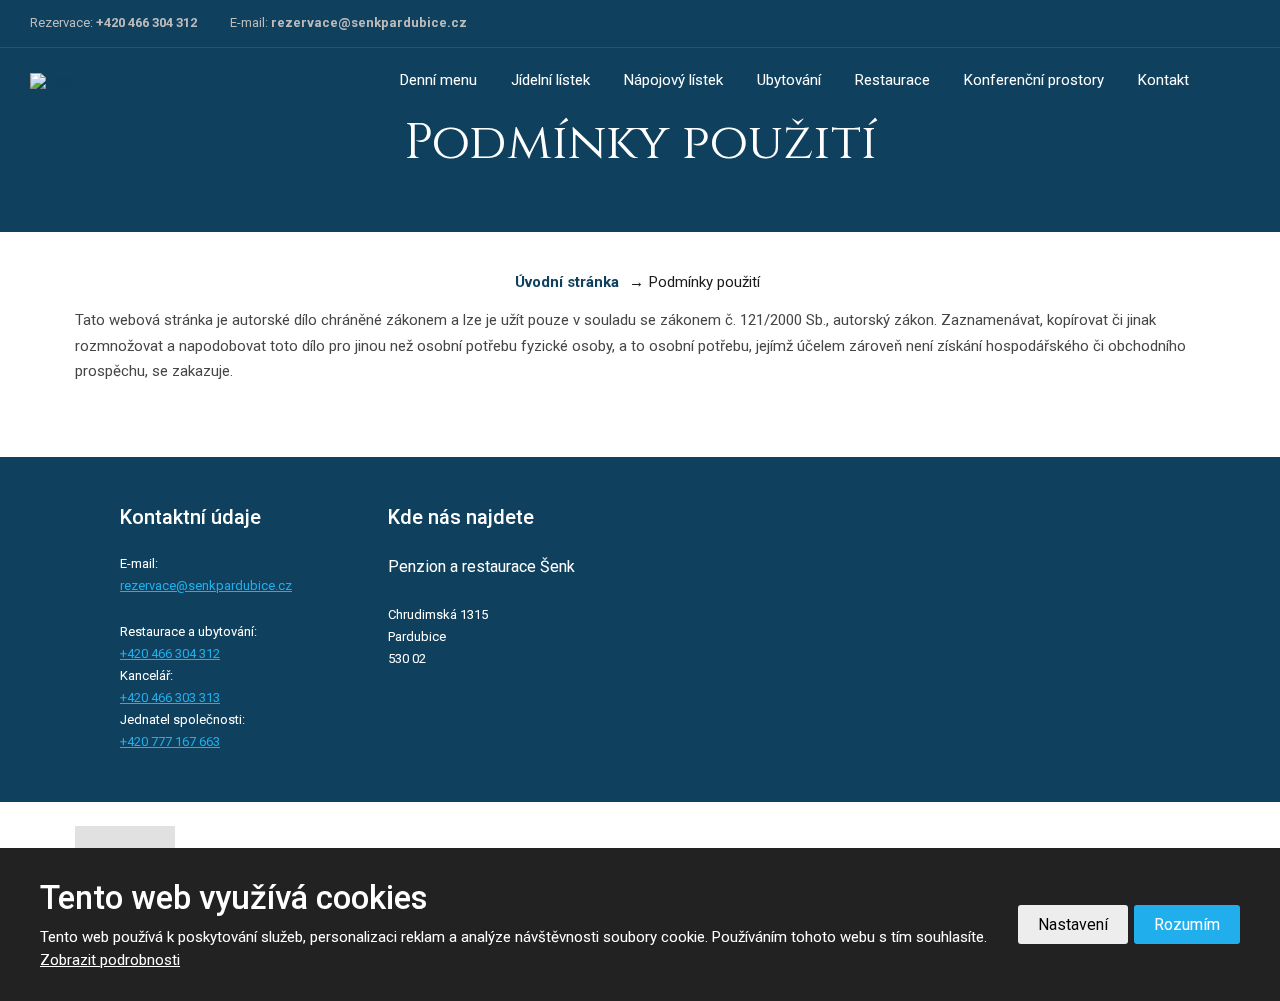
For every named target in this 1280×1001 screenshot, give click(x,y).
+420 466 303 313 (170, 697)
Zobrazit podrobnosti (110, 960)
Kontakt (1163, 80)
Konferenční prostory (1034, 80)
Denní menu (438, 80)
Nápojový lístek (673, 80)
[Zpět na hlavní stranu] (105, 81)
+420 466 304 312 (146, 22)
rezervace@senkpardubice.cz (369, 22)
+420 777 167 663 (170, 741)
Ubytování (789, 80)
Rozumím (1187, 924)
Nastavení (1073, 924)
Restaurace (892, 80)
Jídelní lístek (550, 80)
